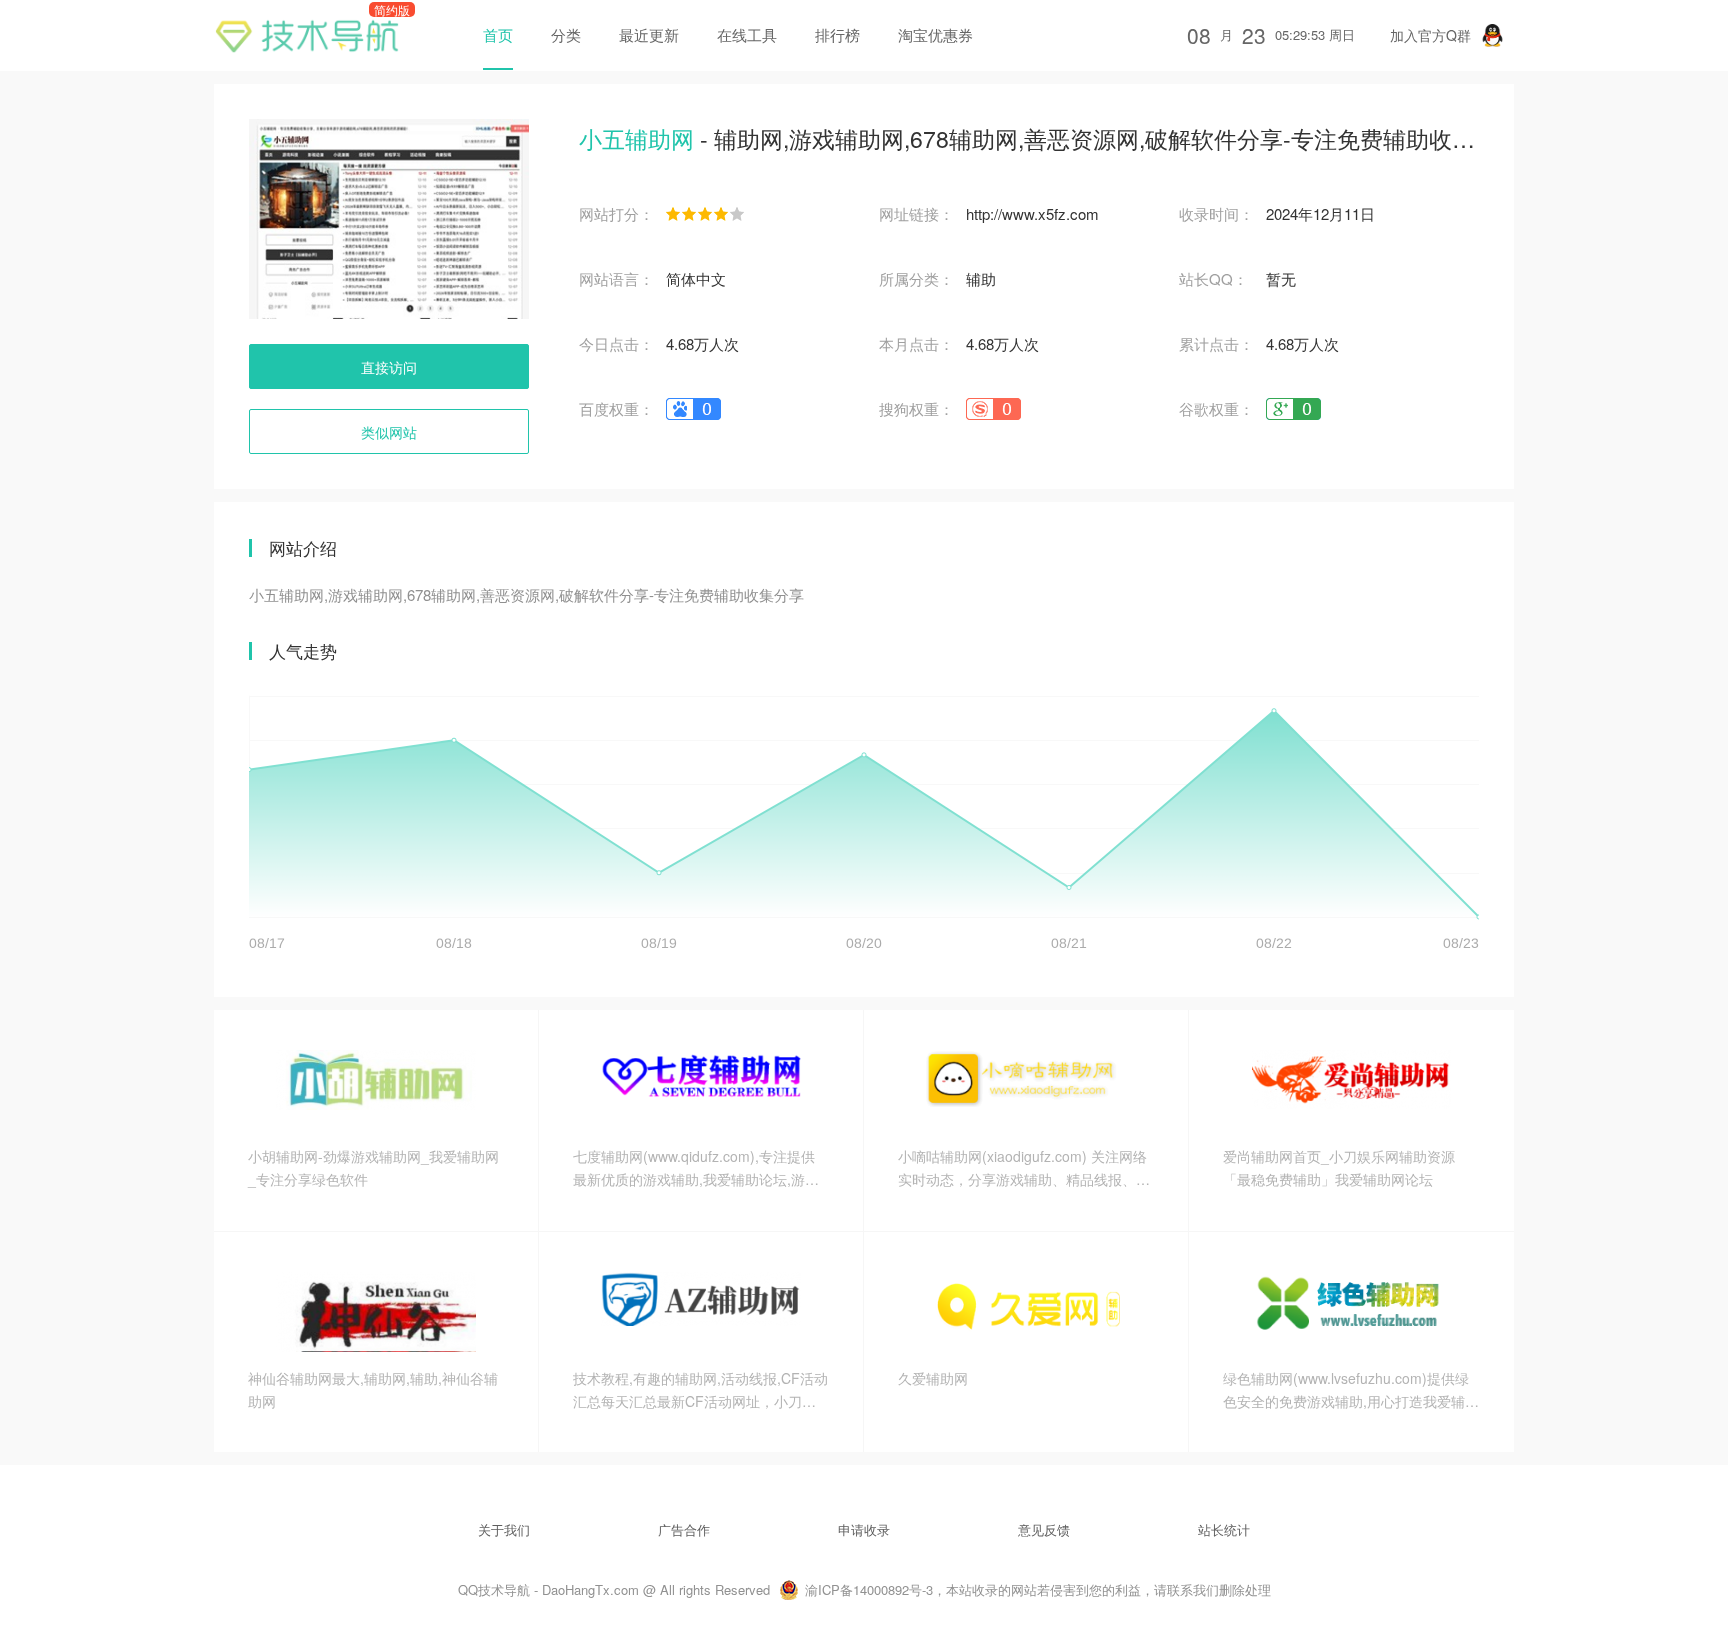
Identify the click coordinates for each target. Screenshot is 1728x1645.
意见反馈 (1044, 1529)
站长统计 (1224, 1529)
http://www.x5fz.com (1032, 213)
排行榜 (837, 34)
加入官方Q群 (1430, 35)
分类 (566, 34)
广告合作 (684, 1529)
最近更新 (649, 34)
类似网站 (389, 432)
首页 (498, 34)
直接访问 (389, 367)
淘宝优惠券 (935, 34)
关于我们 (504, 1529)
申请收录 (864, 1529)
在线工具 (747, 34)
